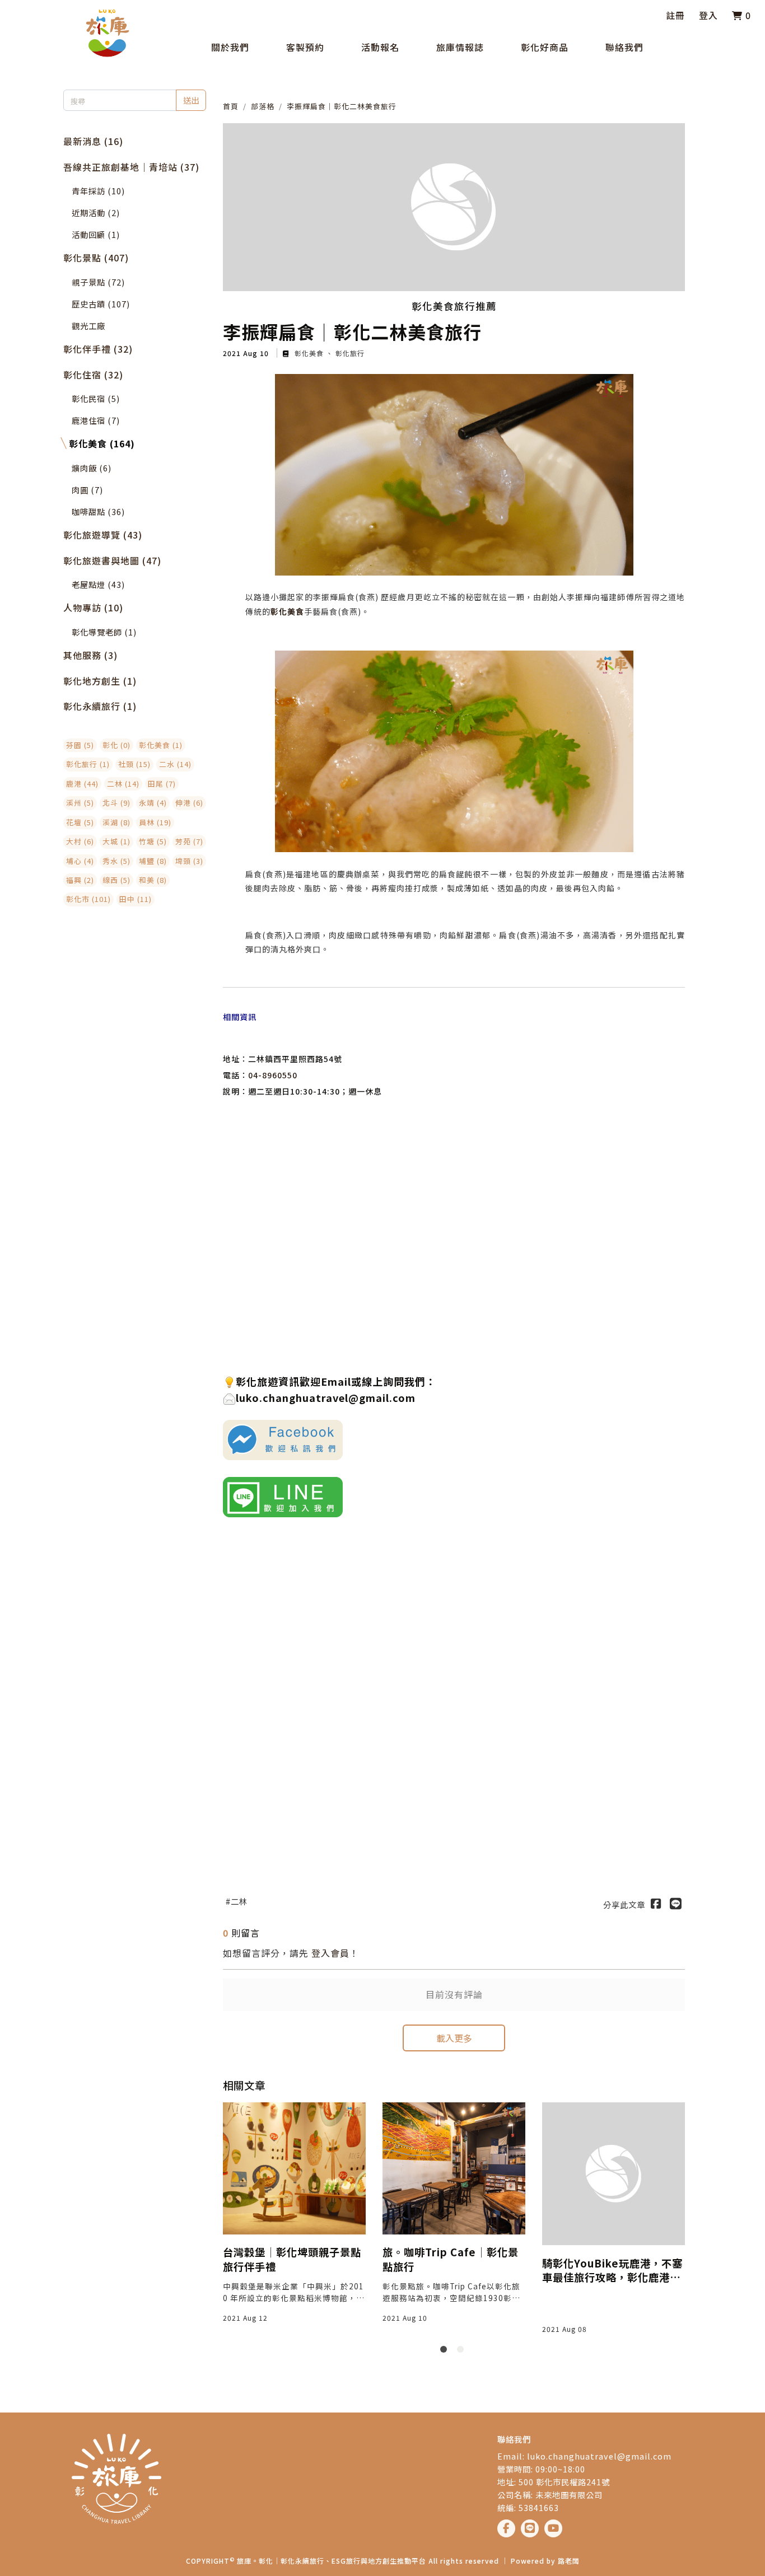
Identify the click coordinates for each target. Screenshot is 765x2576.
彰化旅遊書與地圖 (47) (112, 560)
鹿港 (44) (82, 784)
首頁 (231, 106)
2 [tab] (463, 2351)
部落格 (263, 106)
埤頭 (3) (189, 861)
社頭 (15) (134, 764)
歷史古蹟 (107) (101, 304)
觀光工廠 (88, 326)
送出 (191, 100)
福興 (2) (80, 880)
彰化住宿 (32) (93, 375)
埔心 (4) (80, 861)
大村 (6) (80, 841)
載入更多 (454, 2038)
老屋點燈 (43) (98, 584)
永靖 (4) (153, 803)
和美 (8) (153, 880)
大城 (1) (116, 841)
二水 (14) (175, 764)
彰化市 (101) (88, 899)
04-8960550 (273, 1075)
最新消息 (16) (93, 141)
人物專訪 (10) (93, 607)
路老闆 (569, 2561)
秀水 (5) (116, 861)
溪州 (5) (80, 803)
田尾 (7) (162, 784)
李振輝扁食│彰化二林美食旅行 (342, 106)
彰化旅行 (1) (88, 764)
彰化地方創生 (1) (100, 681)
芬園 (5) (80, 745)
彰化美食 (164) (102, 443)
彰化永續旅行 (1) (100, 706)
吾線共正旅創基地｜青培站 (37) (131, 167)
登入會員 (330, 1953)
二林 (239, 1901)
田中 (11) (136, 899)
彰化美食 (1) (161, 745)
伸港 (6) (189, 803)
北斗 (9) (116, 803)
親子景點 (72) (98, 282)
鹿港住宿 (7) (96, 420)
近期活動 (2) (96, 212)
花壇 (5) (80, 822)
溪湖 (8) (116, 822)
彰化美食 (309, 353)
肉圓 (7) (87, 490)
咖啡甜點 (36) (98, 511)
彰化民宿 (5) (96, 398)
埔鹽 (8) (153, 861)
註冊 (675, 15)
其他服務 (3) (90, 655)
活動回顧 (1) (96, 234)
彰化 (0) (116, 745)
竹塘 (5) (153, 841)
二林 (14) (123, 784)
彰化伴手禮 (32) (98, 349)
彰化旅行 (349, 353)
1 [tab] (446, 2351)
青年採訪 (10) (98, 191)
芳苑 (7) (189, 841)
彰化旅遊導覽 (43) (103, 535)
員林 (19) (155, 822)
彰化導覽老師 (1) (104, 632)
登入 (708, 15)
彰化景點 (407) (96, 258)
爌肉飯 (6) (92, 468)
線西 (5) (116, 880)
